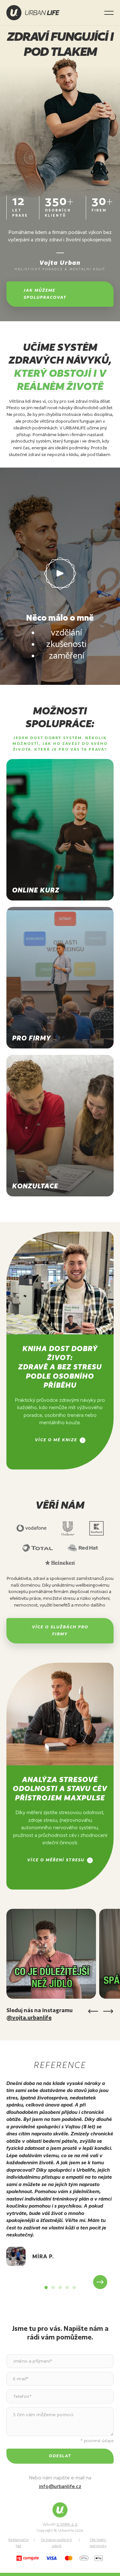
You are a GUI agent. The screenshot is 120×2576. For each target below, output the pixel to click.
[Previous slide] (20, 2282)
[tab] (46, 2287)
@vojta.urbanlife (29, 2017)
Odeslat (60, 2456)
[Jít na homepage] (33, 13)
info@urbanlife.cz (60, 2486)
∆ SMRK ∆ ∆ (67, 2524)
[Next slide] (100, 2282)
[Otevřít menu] (109, 13)
